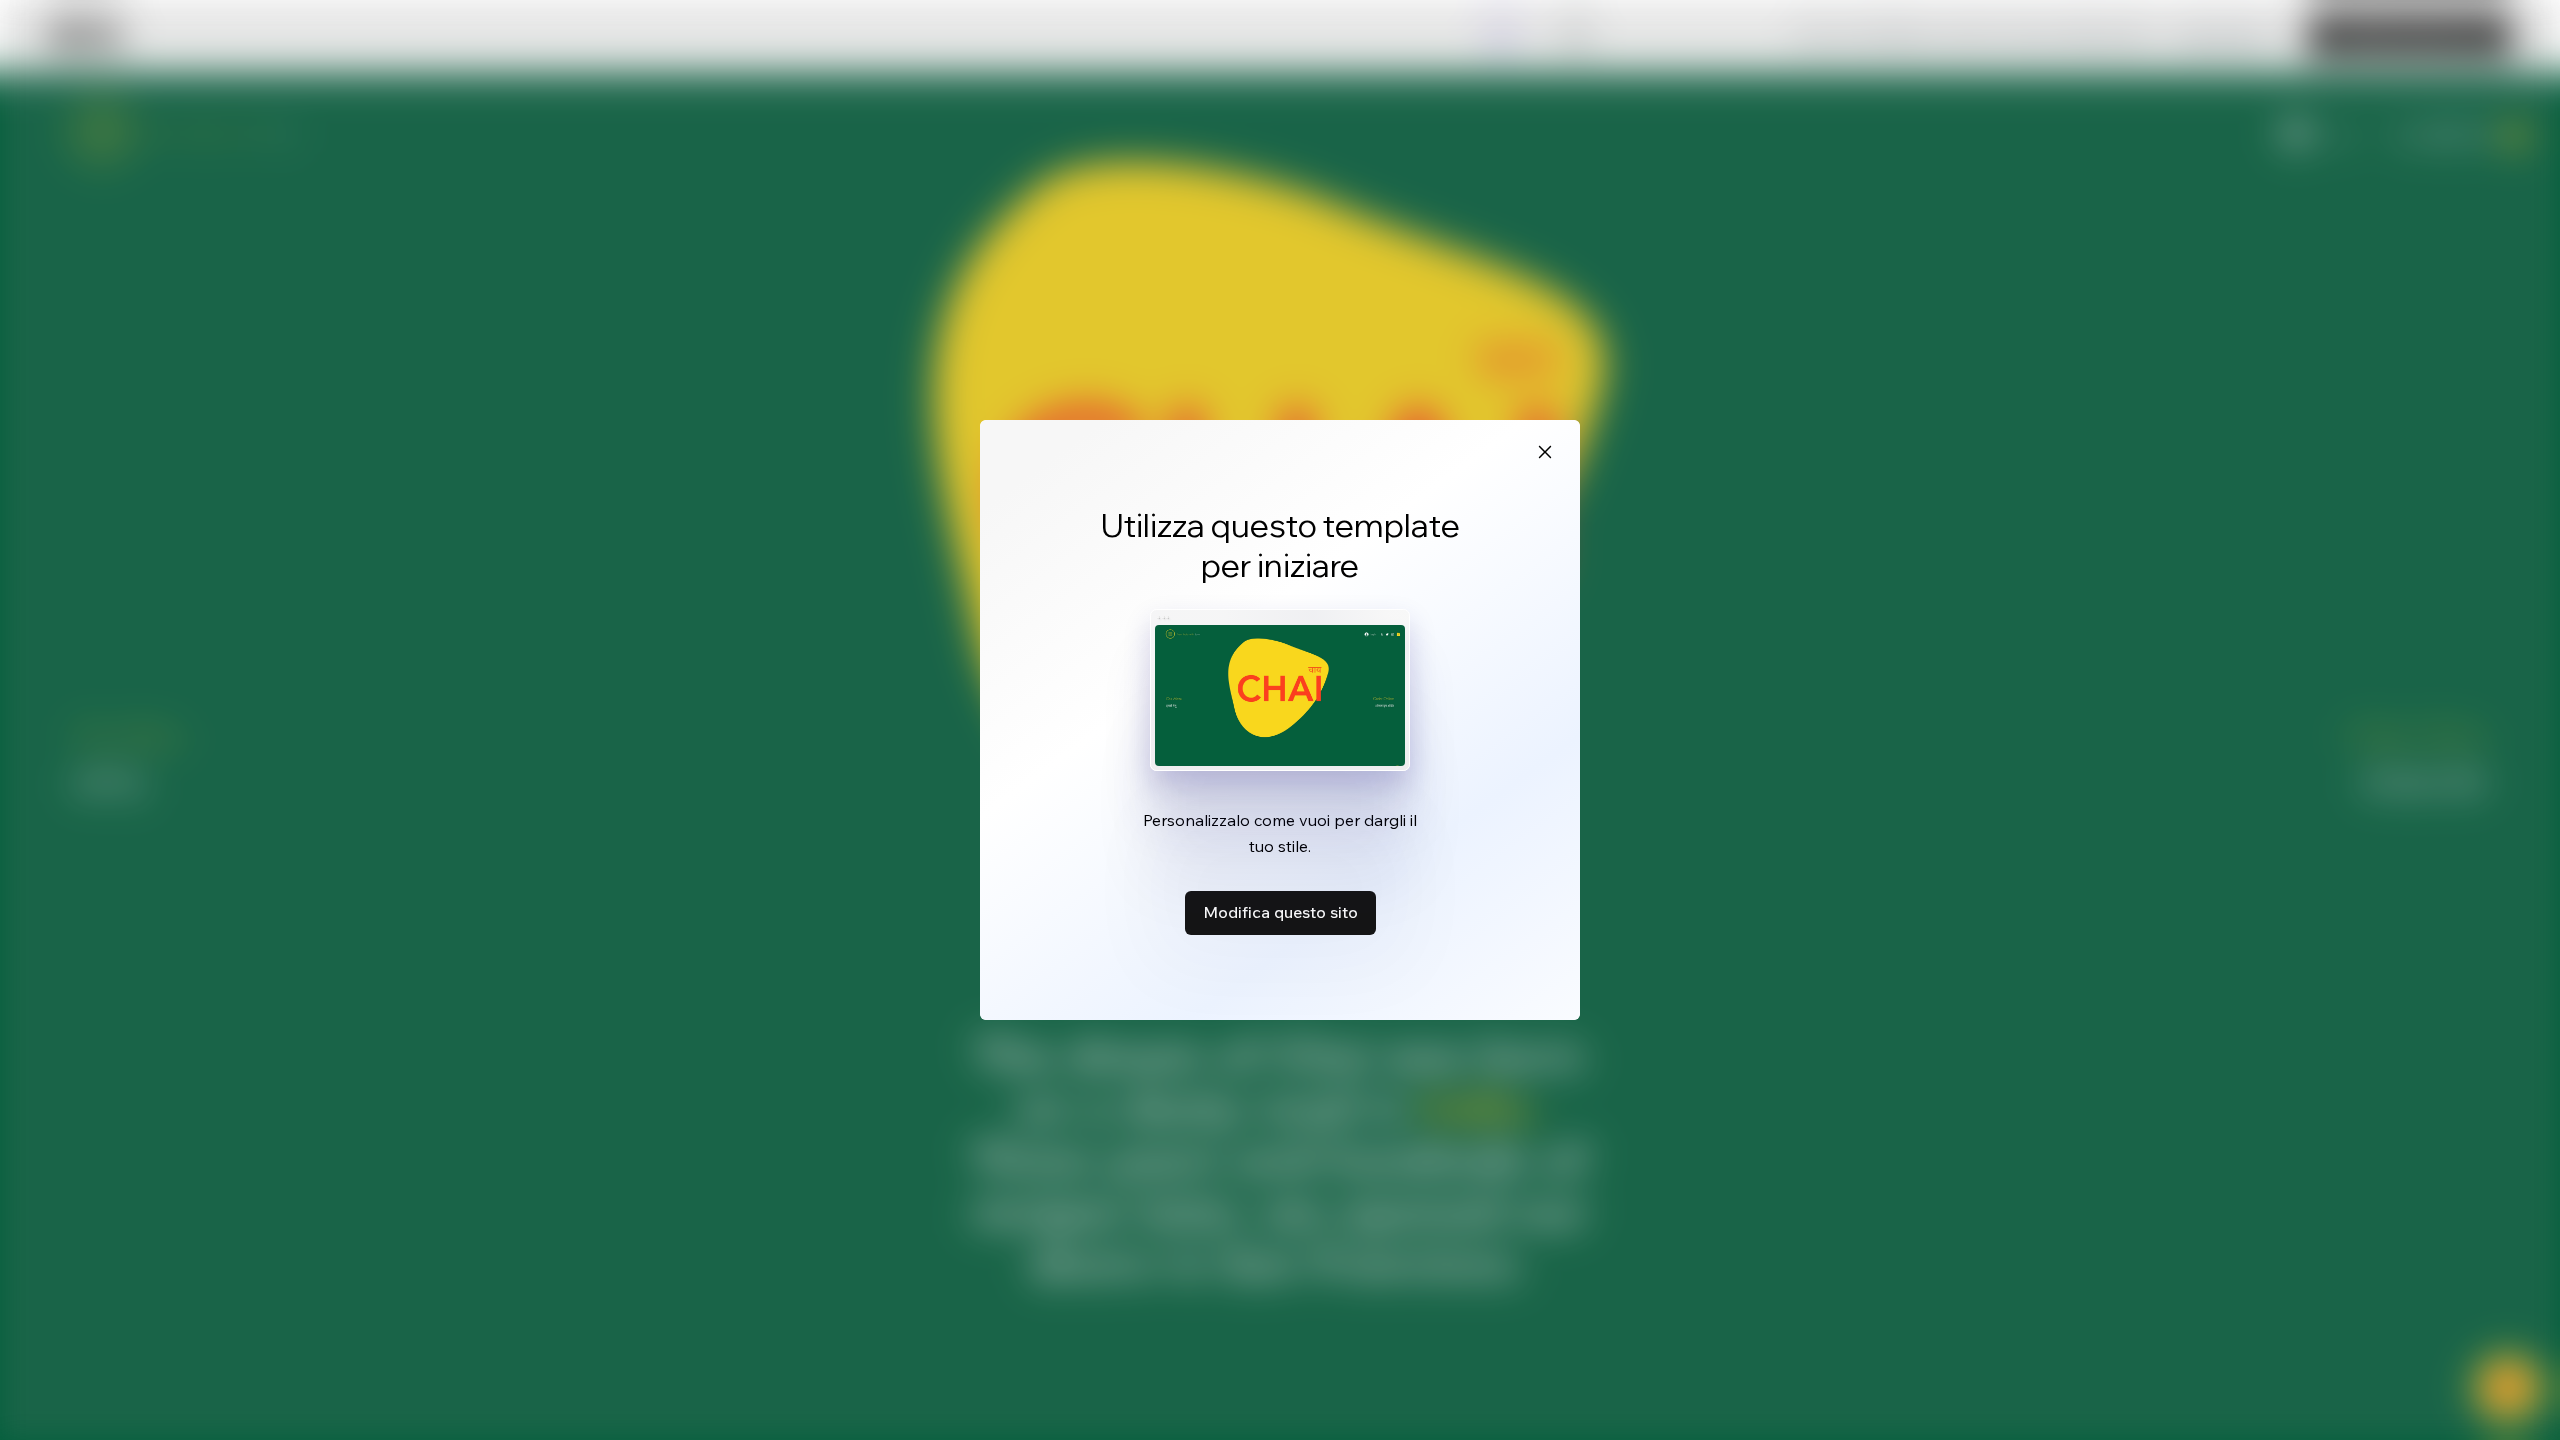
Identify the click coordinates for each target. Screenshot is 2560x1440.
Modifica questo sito (1280, 912)
